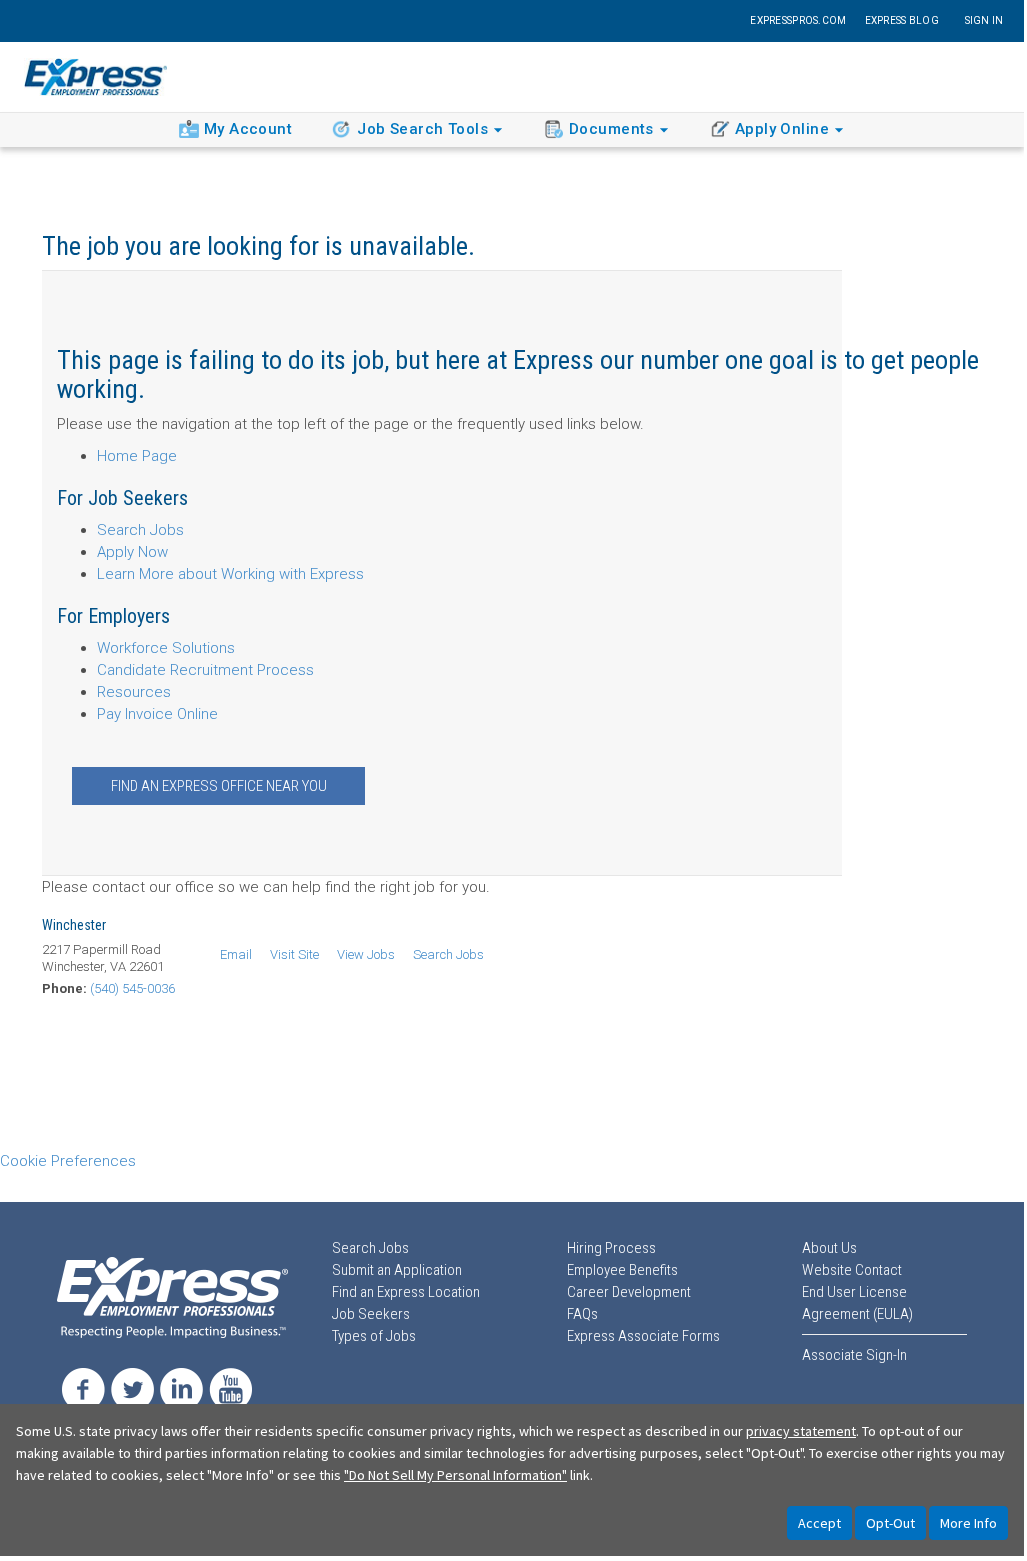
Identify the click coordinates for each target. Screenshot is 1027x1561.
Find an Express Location (406, 1292)
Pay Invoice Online (157, 714)
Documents (611, 129)
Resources (134, 692)
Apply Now (132, 552)
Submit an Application (397, 1270)
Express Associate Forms (643, 1336)
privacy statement (801, 1431)
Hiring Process (611, 1248)
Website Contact (852, 1270)
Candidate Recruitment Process (205, 670)
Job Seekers (371, 1314)
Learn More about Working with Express (230, 574)
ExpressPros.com (798, 20)
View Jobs (366, 954)
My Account (248, 129)
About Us (829, 1248)
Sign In (984, 20)
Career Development (629, 1292)
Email (236, 954)
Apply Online (782, 129)
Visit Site (294, 954)
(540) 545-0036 (132, 988)
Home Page (137, 456)
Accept (819, 1523)
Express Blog (902, 20)
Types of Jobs (374, 1336)
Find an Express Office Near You (219, 786)
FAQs (582, 1314)
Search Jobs (140, 530)
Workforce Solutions (166, 648)
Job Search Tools (422, 129)
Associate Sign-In (854, 1355)
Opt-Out (890, 1523)
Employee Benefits (622, 1270)
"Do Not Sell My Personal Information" (455, 1475)
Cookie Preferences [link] (68, 1161)
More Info (968, 1523)
